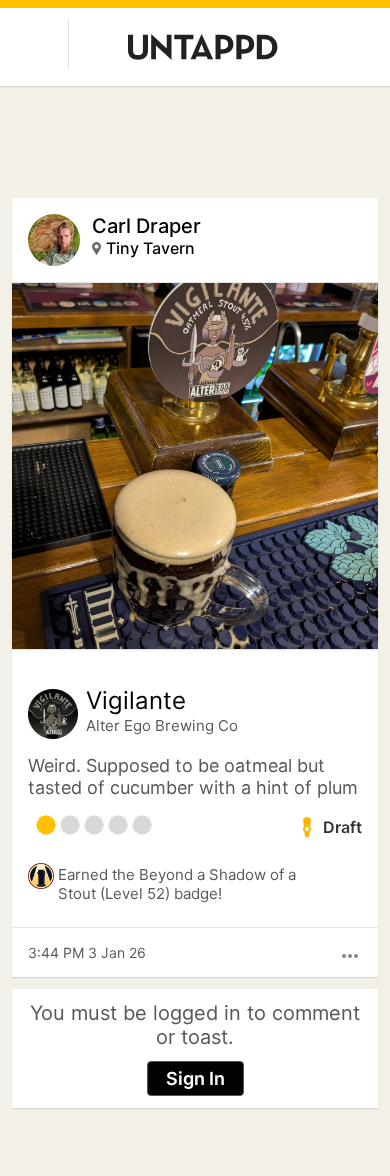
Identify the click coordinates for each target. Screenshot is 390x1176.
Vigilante (136, 701)
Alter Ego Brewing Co (162, 725)
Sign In (195, 1078)
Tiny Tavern (150, 248)
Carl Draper (146, 226)
